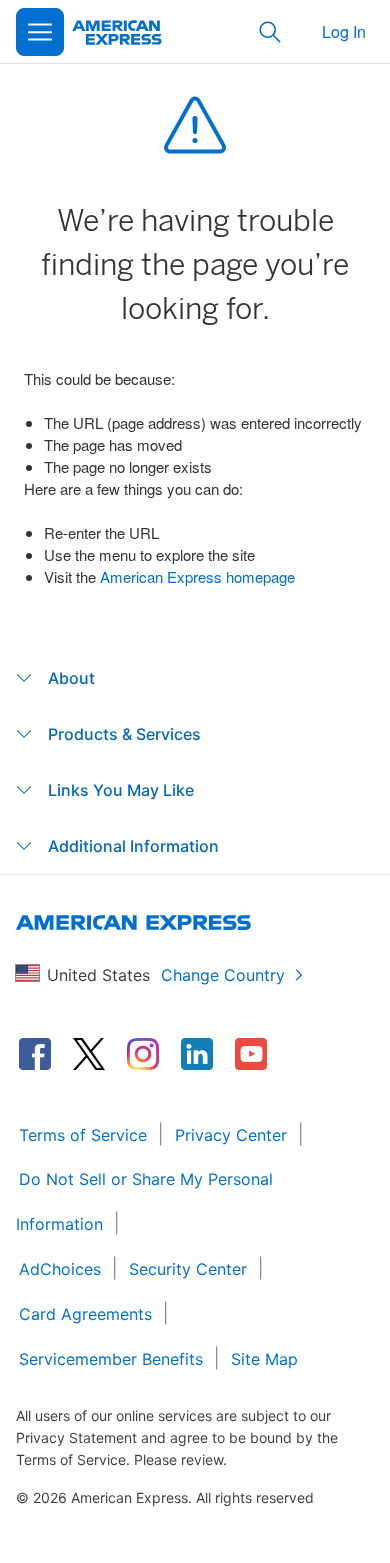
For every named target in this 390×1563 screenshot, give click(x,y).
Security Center (188, 1269)
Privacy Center (231, 1135)
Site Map (264, 1359)
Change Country (223, 975)
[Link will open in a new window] (35, 1054)
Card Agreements (85, 1314)
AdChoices (60, 1269)
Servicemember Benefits (111, 1359)
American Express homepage (197, 576)
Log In (344, 31)
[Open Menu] (40, 32)
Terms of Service (83, 1135)
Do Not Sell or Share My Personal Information (144, 1201)
